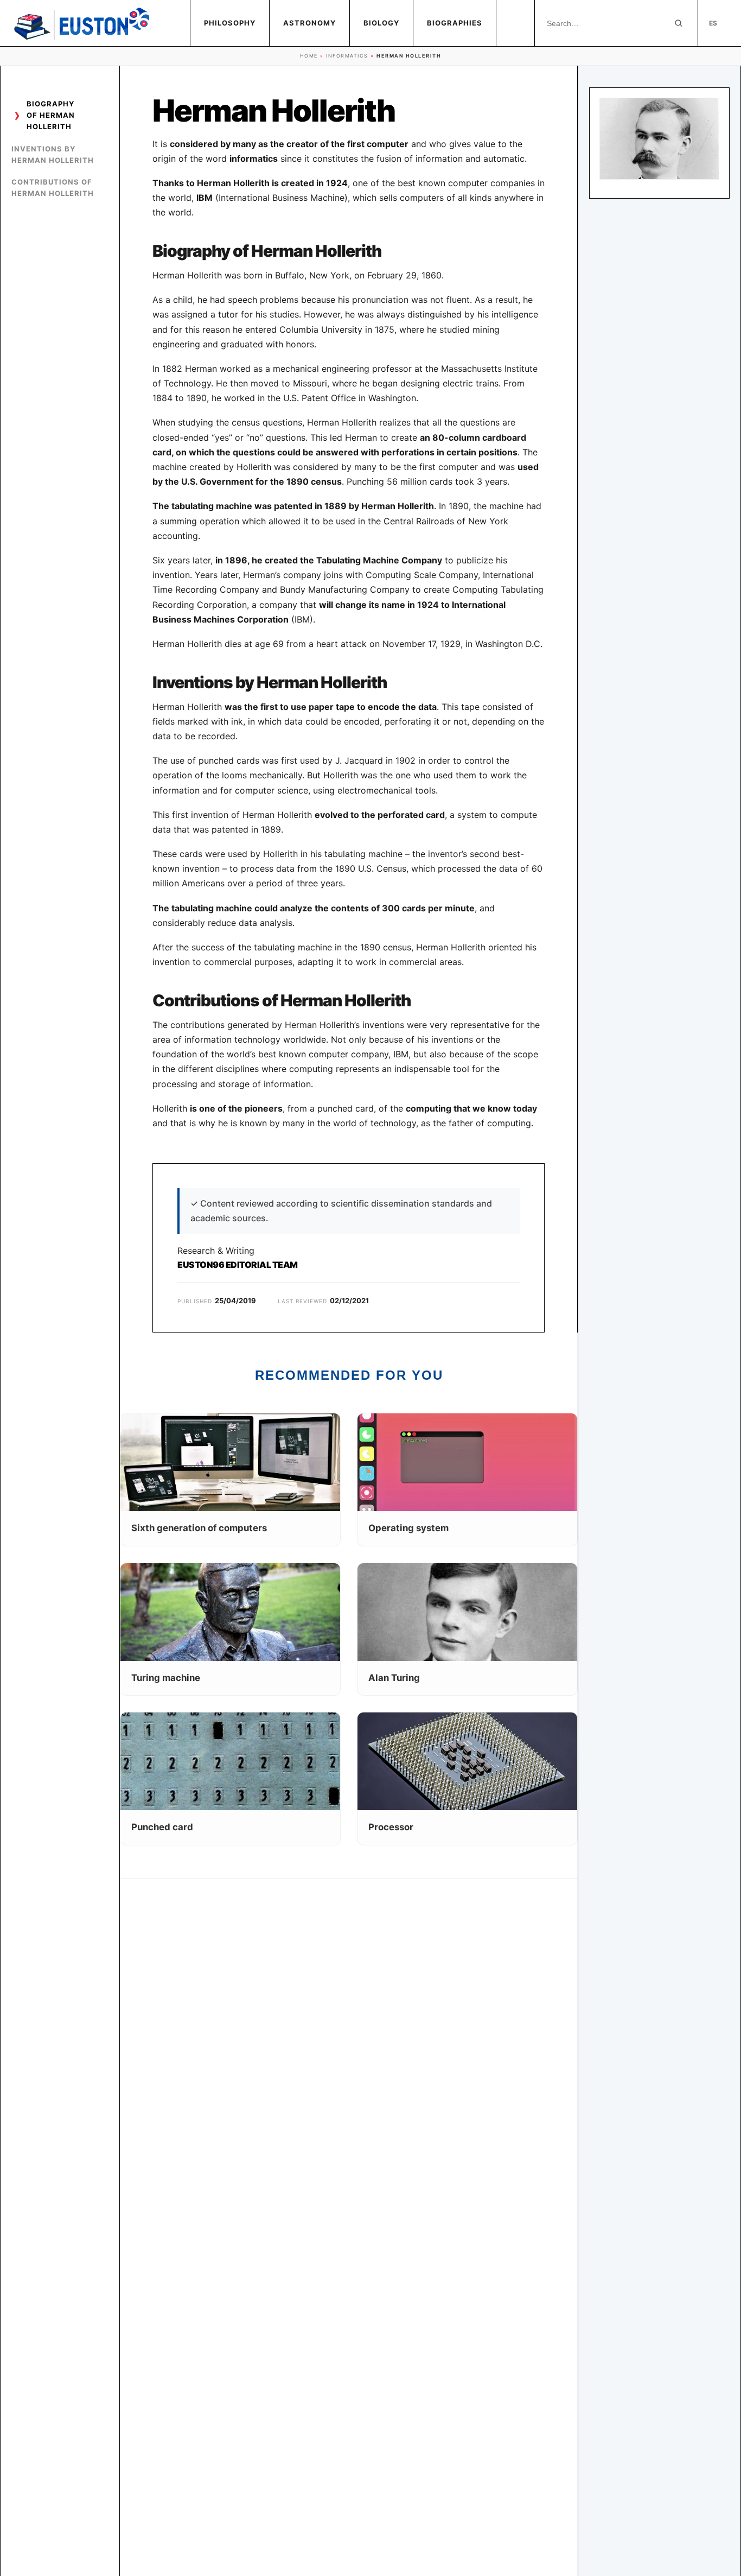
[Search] (679, 23)
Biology (381, 23)
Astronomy (309, 23)
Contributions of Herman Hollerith (53, 188)
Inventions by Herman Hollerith (53, 154)
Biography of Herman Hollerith (51, 115)
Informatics (347, 56)
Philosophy (230, 23)
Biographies (455, 23)
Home (309, 56)
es (713, 23)
